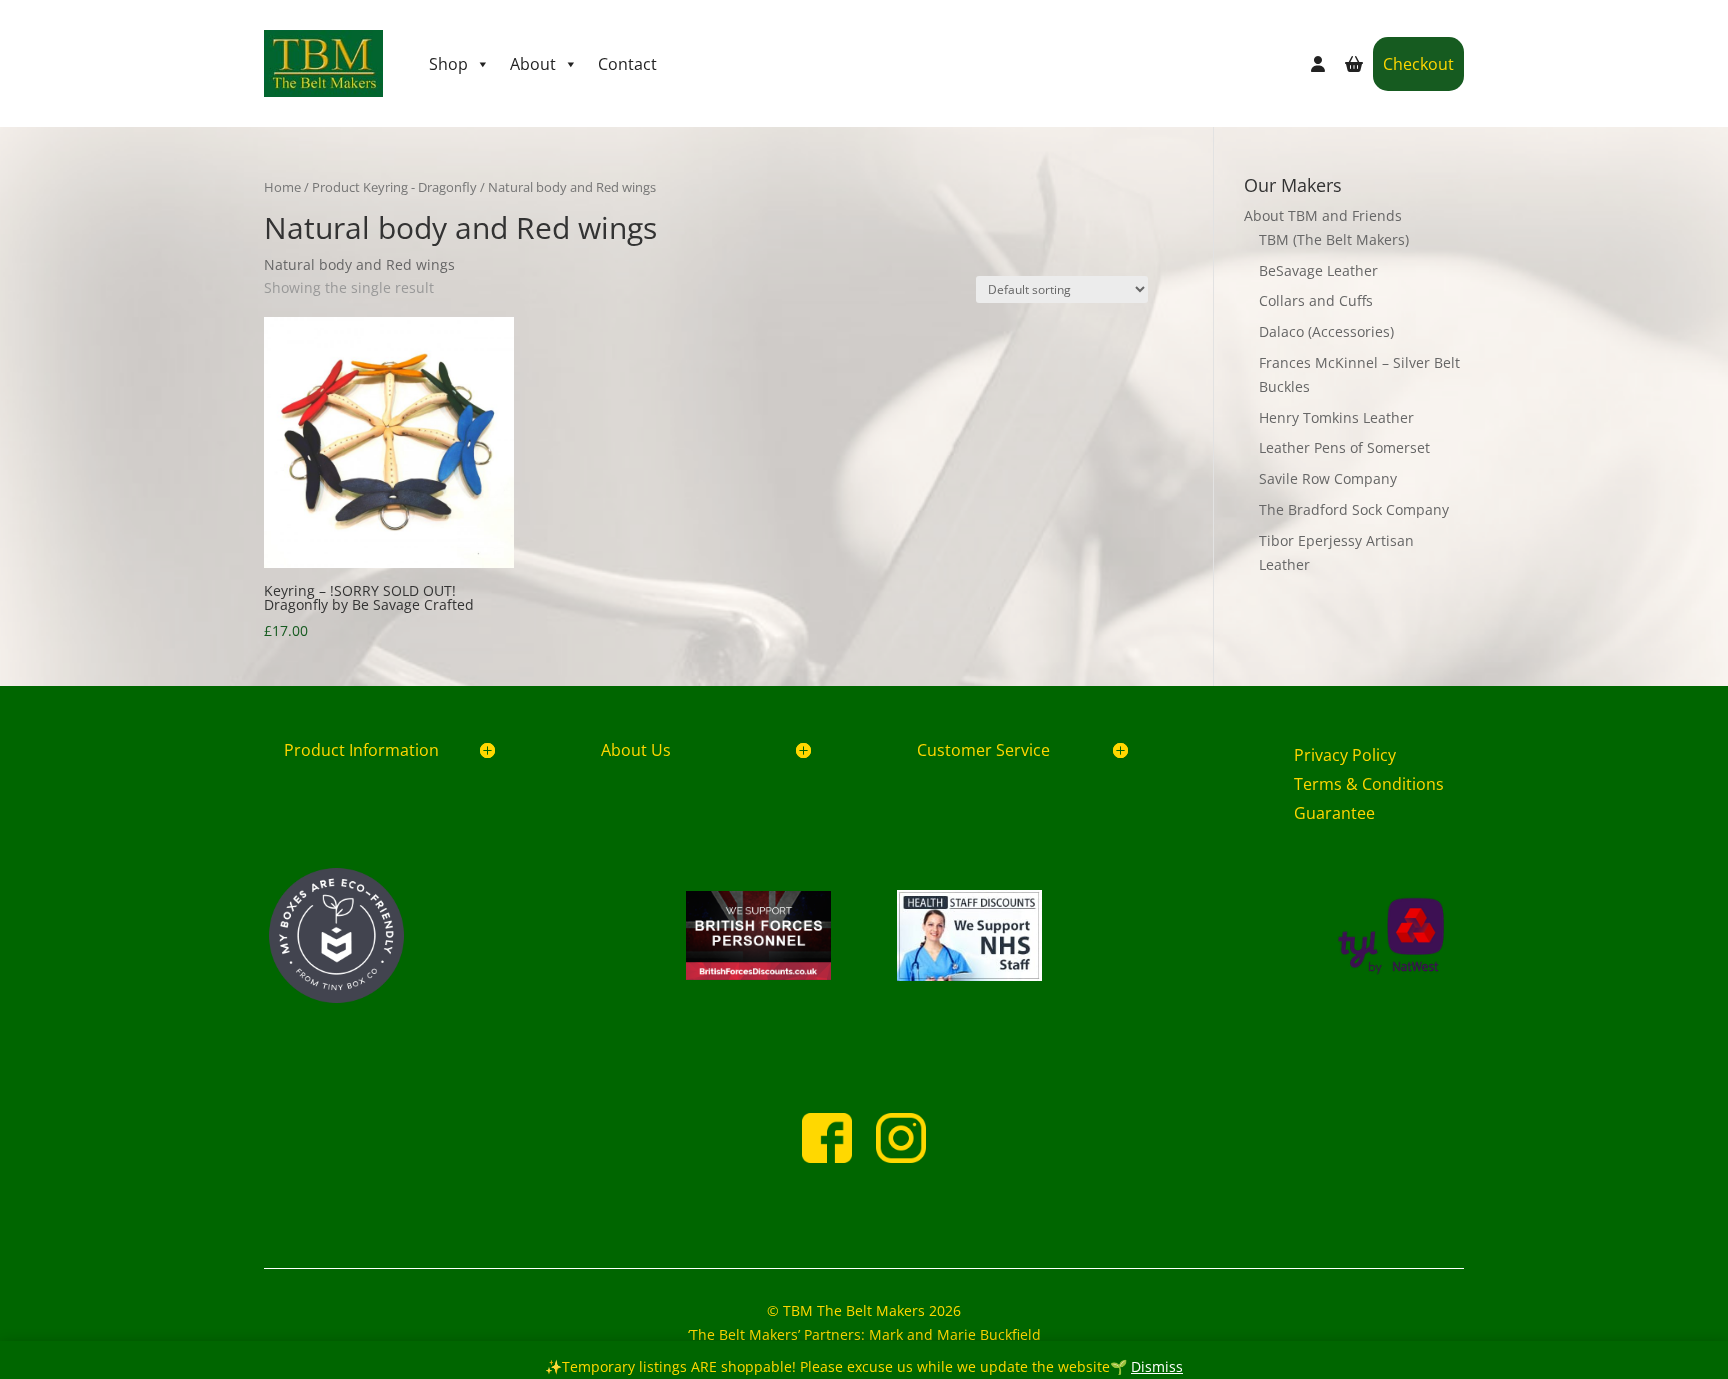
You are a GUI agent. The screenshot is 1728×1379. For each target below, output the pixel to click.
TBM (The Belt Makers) (1334, 239)
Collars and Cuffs (1316, 300)
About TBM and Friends (1323, 215)
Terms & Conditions (1369, 784)
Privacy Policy (1345, 755)
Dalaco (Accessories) (1326, 331)
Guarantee (1334, 813)
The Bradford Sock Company (1354, 509)
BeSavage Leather (1318, 270)
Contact (627, 64)
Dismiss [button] (1157, 1366)
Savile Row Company (1328, 478)
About (533, 64)
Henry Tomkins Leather (1336, 417)
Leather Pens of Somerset (1344, 447)
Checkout (1418, 64)
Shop (448, 64)
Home (282, 187)
